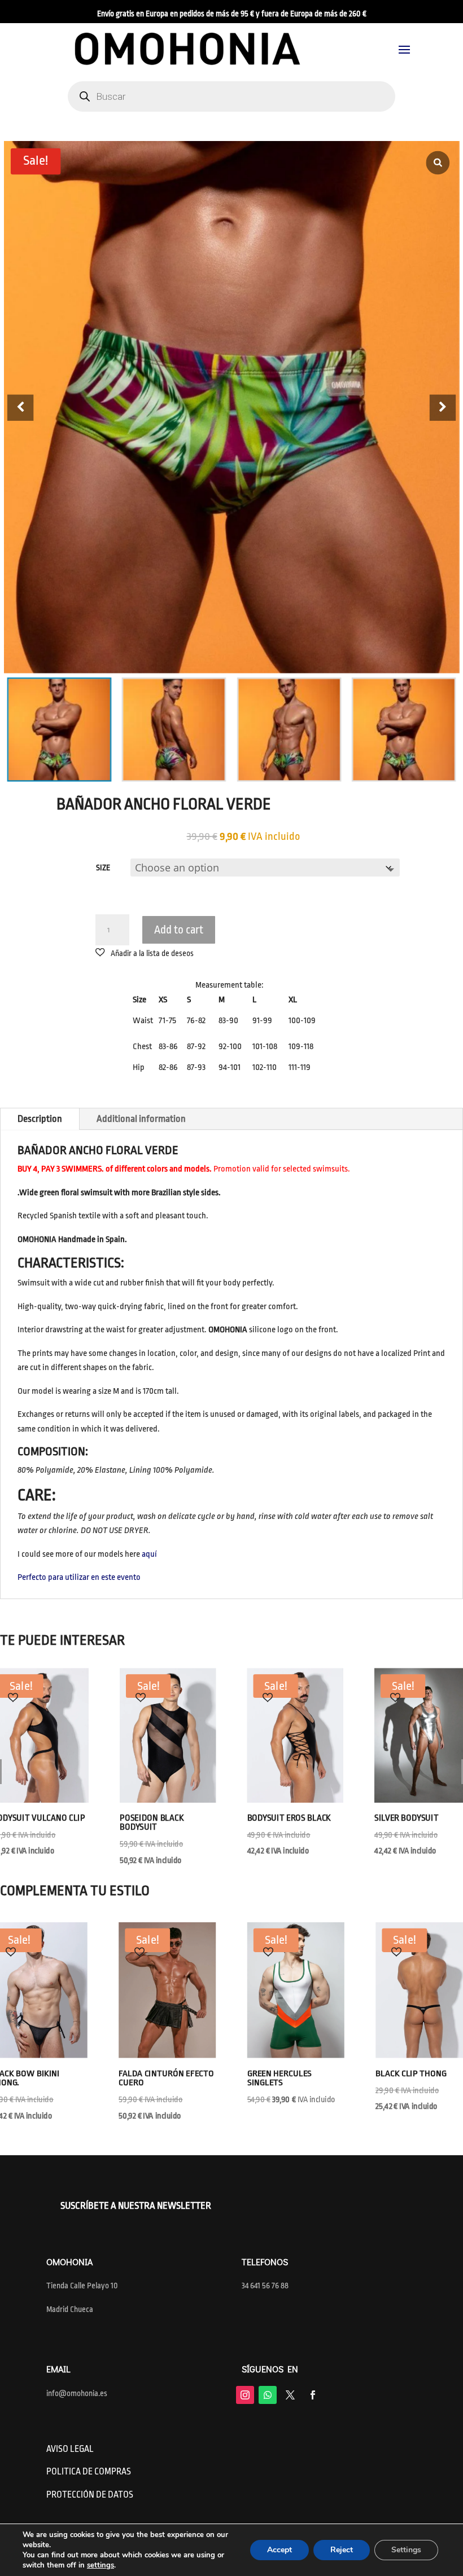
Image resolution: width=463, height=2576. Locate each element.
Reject (342, 2550)
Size (103, 868)
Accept (279, 2550)
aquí (149, 1554)
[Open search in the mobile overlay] (231, 96)
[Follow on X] (290, 2395)
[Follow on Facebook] (313, 2395)
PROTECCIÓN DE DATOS (90, 2495)
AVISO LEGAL (70, 2449)
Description (40, 1119)
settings (101, 2565)
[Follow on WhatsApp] (268, 2395)
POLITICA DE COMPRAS (89, 2472)
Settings (406, 2550)
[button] (443, 408)
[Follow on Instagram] (245, 2395)
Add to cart (179, 930)
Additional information (141, 1119)
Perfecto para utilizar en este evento (79, 1577)
